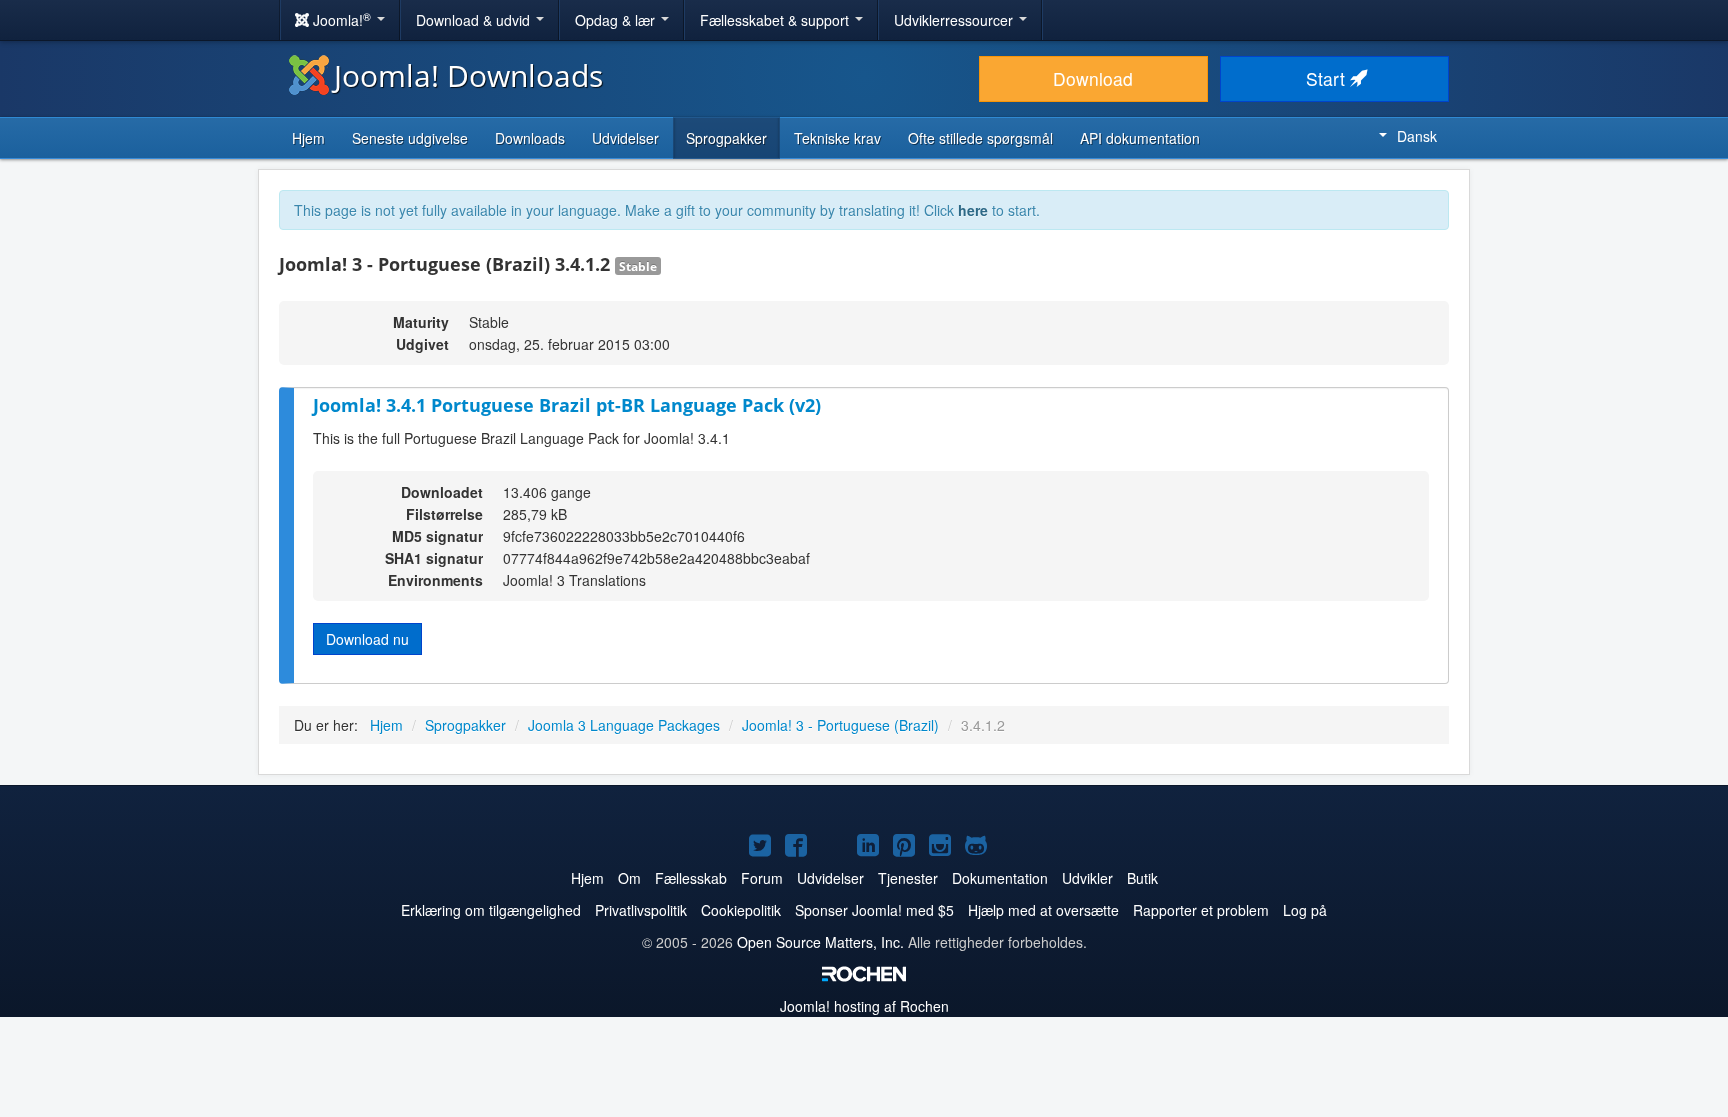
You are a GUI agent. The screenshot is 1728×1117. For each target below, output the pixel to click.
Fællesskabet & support (776, 20)
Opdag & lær (617, 20)
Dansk (1417, 136)
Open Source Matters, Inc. (820, 942)
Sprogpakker (726, 138)
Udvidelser (625, 138)
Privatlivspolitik (641, 910)
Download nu (367, 639)
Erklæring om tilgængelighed (491, 910)
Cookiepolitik (741, 910)
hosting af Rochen (864, 1006)
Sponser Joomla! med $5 (874, 910)
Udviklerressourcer (955, 20)
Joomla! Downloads (468, 75)
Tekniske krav (837, 138)
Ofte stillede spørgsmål (980, 138)
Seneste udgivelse (410, 138)
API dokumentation (1140, 138)
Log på (1305, 910)
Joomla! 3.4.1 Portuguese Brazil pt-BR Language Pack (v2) (567, 405)
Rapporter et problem (1201, 910)
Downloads (530, 138)
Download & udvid (475, 20)
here (973, 210)
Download (1093, 78)
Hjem (308, 138)
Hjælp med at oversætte (1043, 910)
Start (1328, 78)
